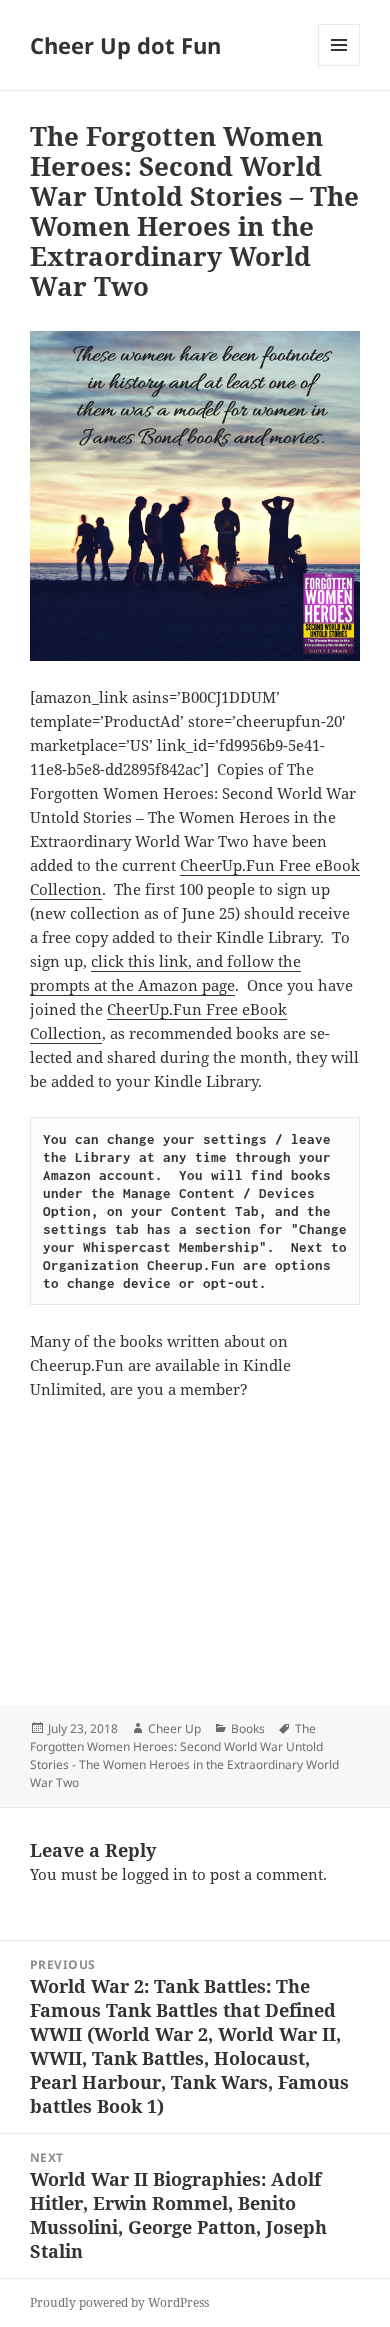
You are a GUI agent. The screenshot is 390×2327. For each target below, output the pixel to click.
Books (248, 1728)
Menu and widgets (339, 65)
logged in (155, 1874)
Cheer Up (174, 1728)
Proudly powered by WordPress (119, 2302)
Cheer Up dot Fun (125, 45)
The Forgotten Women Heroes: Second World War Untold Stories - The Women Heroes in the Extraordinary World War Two (184, 1755)
